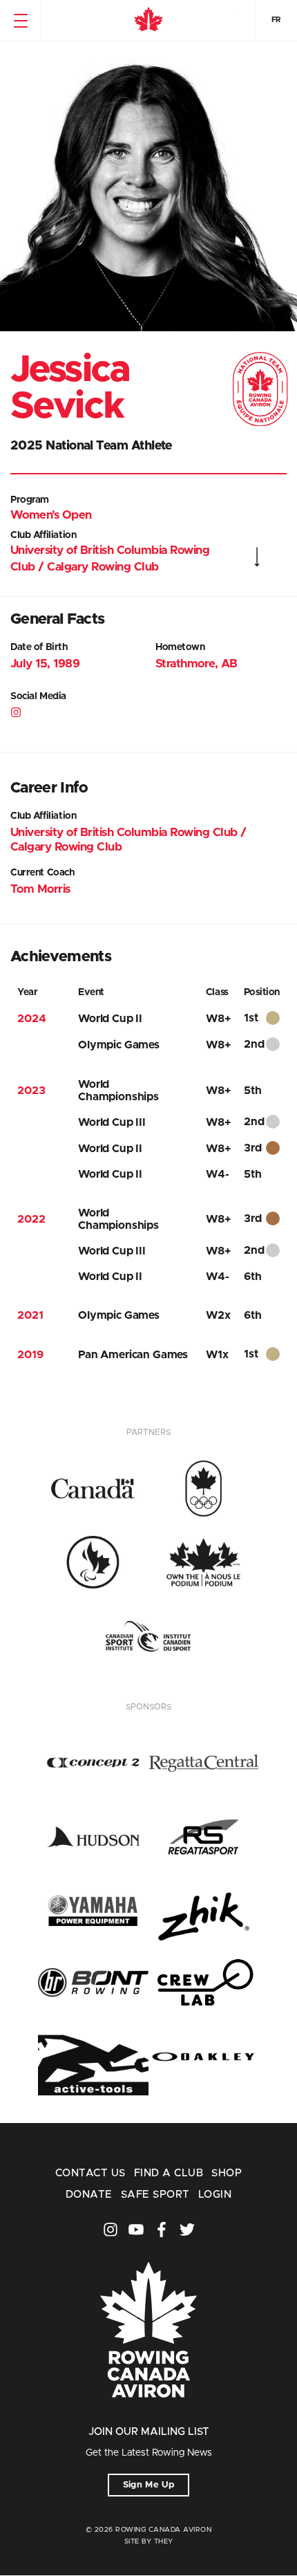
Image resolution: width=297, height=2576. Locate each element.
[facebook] (162, 2230)
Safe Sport (155, 2195)
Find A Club (169, 2173)
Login (215, 2195)
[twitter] (187, 2230)
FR (276, 20)
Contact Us (90, 2173)
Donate (89, 2195)
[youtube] (136, 2230)
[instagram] (17, 714)
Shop (227, 2173)
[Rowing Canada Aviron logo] (148, 2417)
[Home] (148, 21)
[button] (20, 21)
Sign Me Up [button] (149, 2485)
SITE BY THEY (149, 2541)
